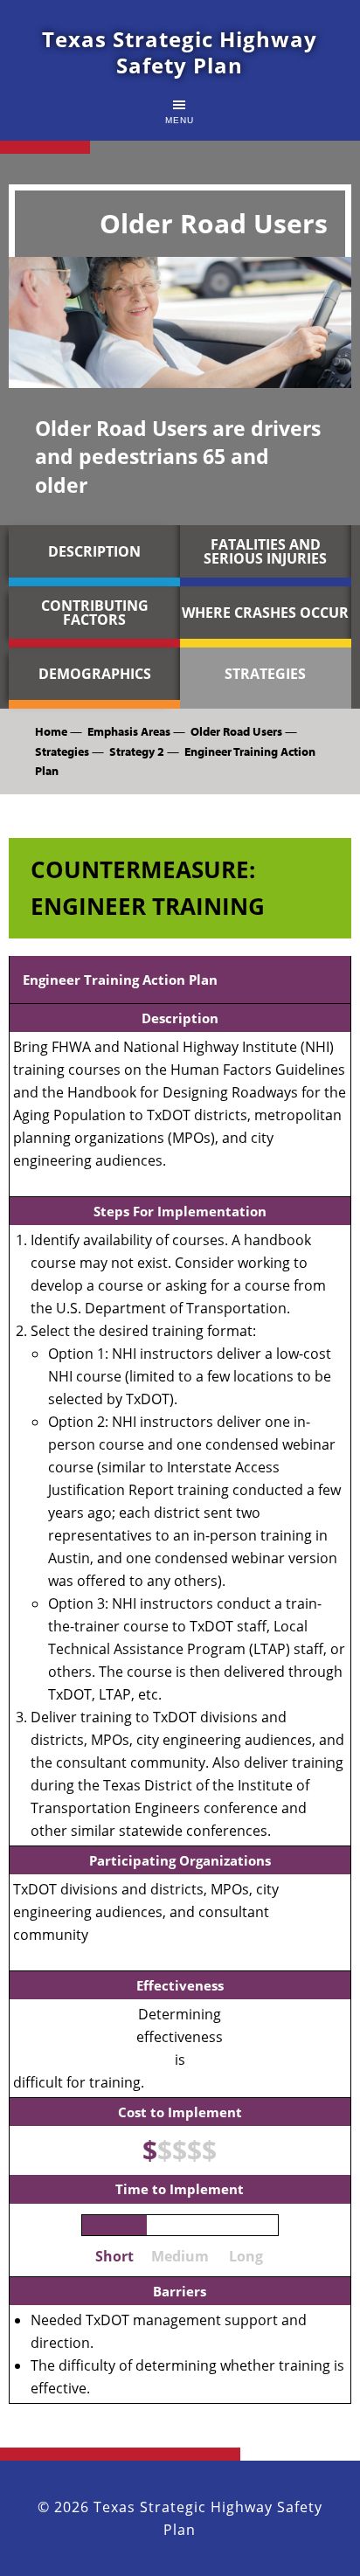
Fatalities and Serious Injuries (265, 551)
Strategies (265, 674)
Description (94, 551)
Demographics (95, 674)
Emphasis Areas (129, 731)
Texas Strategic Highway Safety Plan (180, 52)
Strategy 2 (137, 751)
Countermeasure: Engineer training (148, 888)
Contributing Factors (95, 613)
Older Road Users (236, 731)
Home (51, 731)
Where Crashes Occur (265, 613)
